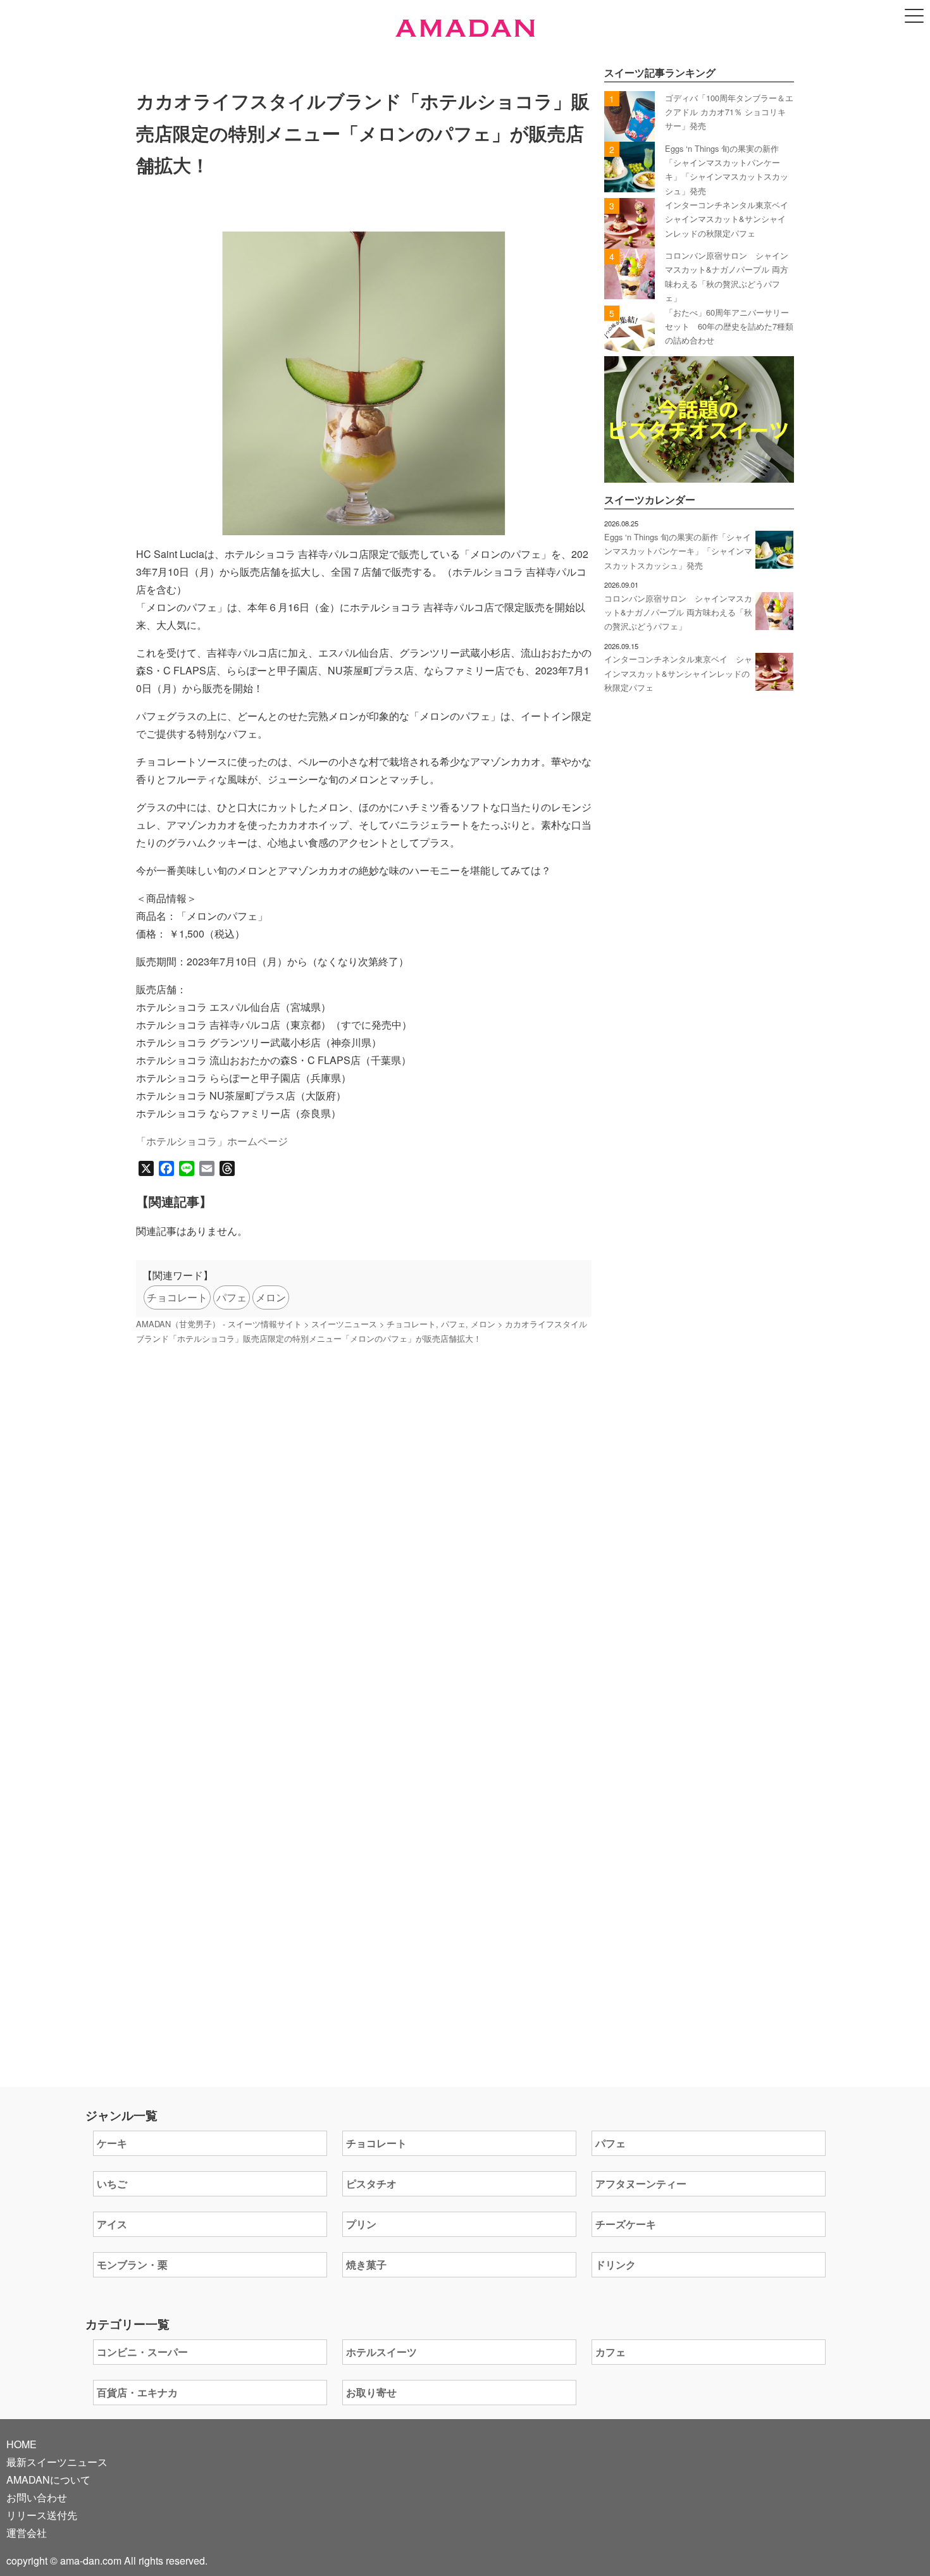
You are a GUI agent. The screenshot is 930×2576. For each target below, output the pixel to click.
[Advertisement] (364, 1518)
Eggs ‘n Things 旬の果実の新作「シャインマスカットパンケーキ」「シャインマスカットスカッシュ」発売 (678, 551)
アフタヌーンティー (641, 2183)
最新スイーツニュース (57, 2462)
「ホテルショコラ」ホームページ (212, 1141)
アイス (112, 2224)
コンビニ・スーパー (142, 2352)
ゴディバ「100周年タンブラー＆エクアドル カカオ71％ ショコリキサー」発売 (729, 112)
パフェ (232, 1297)
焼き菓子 (366, 2264)
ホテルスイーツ (381, 2352)
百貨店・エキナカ (137, 2392)
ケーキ (112, 2143)
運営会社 (27, 2533)
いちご (112, 2183)
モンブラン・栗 (132, 2264)
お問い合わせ (37, 2497)
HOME (22, 2444)
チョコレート (177, 1297)
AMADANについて (48, 2480)
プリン (361, 2224)
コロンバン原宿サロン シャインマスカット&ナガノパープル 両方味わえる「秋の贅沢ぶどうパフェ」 (678, 612)
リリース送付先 (42, 2515)
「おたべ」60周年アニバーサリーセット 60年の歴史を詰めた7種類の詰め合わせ (729, 326)
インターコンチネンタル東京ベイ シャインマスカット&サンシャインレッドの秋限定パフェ (731, 219)
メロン (271, 1297)
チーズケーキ (626, 2224)
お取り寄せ (371, 2392)
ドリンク (616, 2264)
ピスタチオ (371, 2183)
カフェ (611, 2352)
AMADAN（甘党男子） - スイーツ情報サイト (219, 1324)
